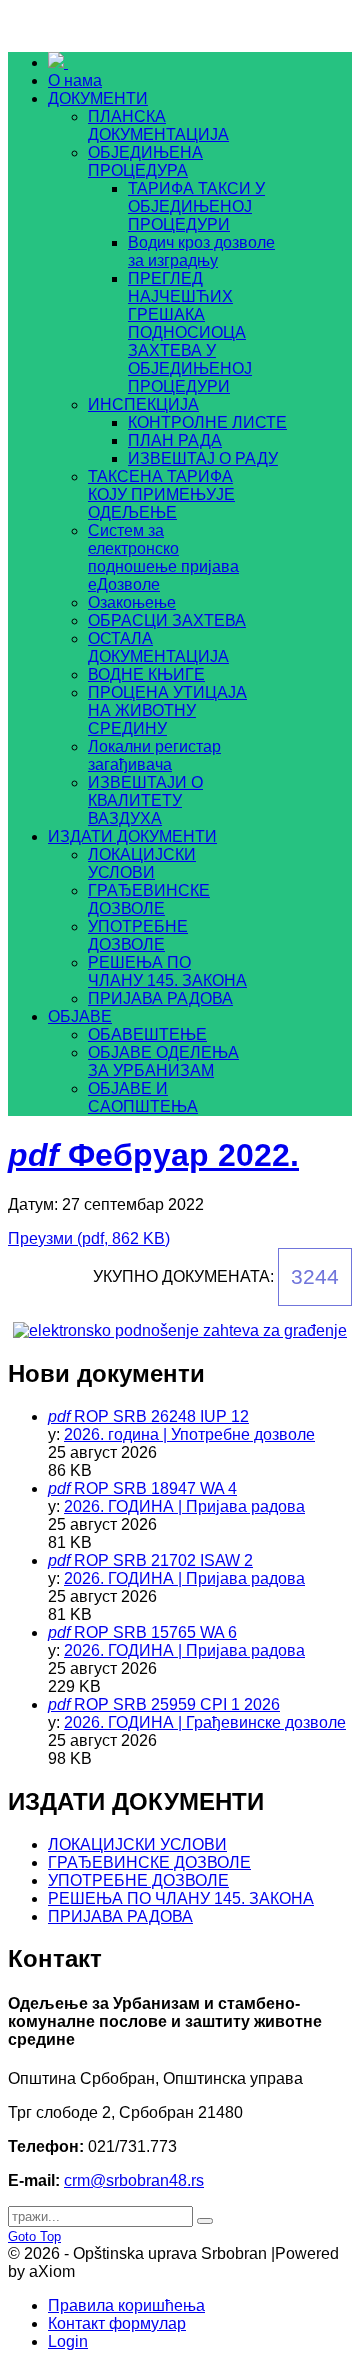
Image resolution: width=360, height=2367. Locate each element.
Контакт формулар (117, 2323)
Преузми (89, 1238)
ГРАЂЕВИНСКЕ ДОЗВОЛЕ (149, 1862)
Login (68, 2341)
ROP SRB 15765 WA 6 (155, 1632)
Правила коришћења (126, 2305)
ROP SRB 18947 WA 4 (155, 1488)
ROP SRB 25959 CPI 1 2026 (177, 1704)
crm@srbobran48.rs (134, 2180)
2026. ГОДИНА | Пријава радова (184, 1506)
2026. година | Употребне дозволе (189, 1434)
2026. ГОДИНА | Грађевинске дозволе (205, 1722)
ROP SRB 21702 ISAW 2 (163, 1560)
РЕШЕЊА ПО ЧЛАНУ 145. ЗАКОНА (181, 1898)
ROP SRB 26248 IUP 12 (161, 1416)
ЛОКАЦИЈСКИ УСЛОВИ (137, 1844)
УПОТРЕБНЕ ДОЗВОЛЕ (138, 1880)
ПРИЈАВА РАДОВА (120, 1916)
